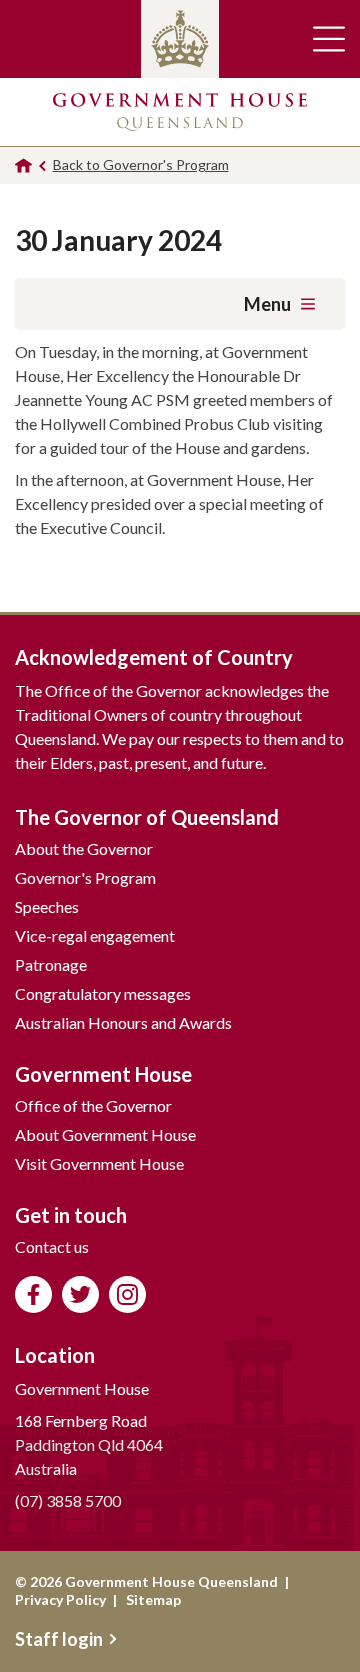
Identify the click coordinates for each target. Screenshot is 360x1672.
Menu (267, 304)
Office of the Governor (93, 1105)
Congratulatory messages (103, 993)
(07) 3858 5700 (68, 1500)
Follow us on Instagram (127, 1294)
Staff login (59, 1639)
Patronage (51, 964)
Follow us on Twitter (80, 1294)
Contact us (52, 1246)
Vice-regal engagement (95, 935)
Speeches (47, 906)
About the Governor (84, 848)
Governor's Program (85, 877)
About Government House (105, 1134)
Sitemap (153, 1599)
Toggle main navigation (329, 39)
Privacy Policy (60, 1599)
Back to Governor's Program (141, 164)
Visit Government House (99, 1163)
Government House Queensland (180, 112)
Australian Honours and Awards (123, 1022)
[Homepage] (23, 165)
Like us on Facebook (33, 1294)
